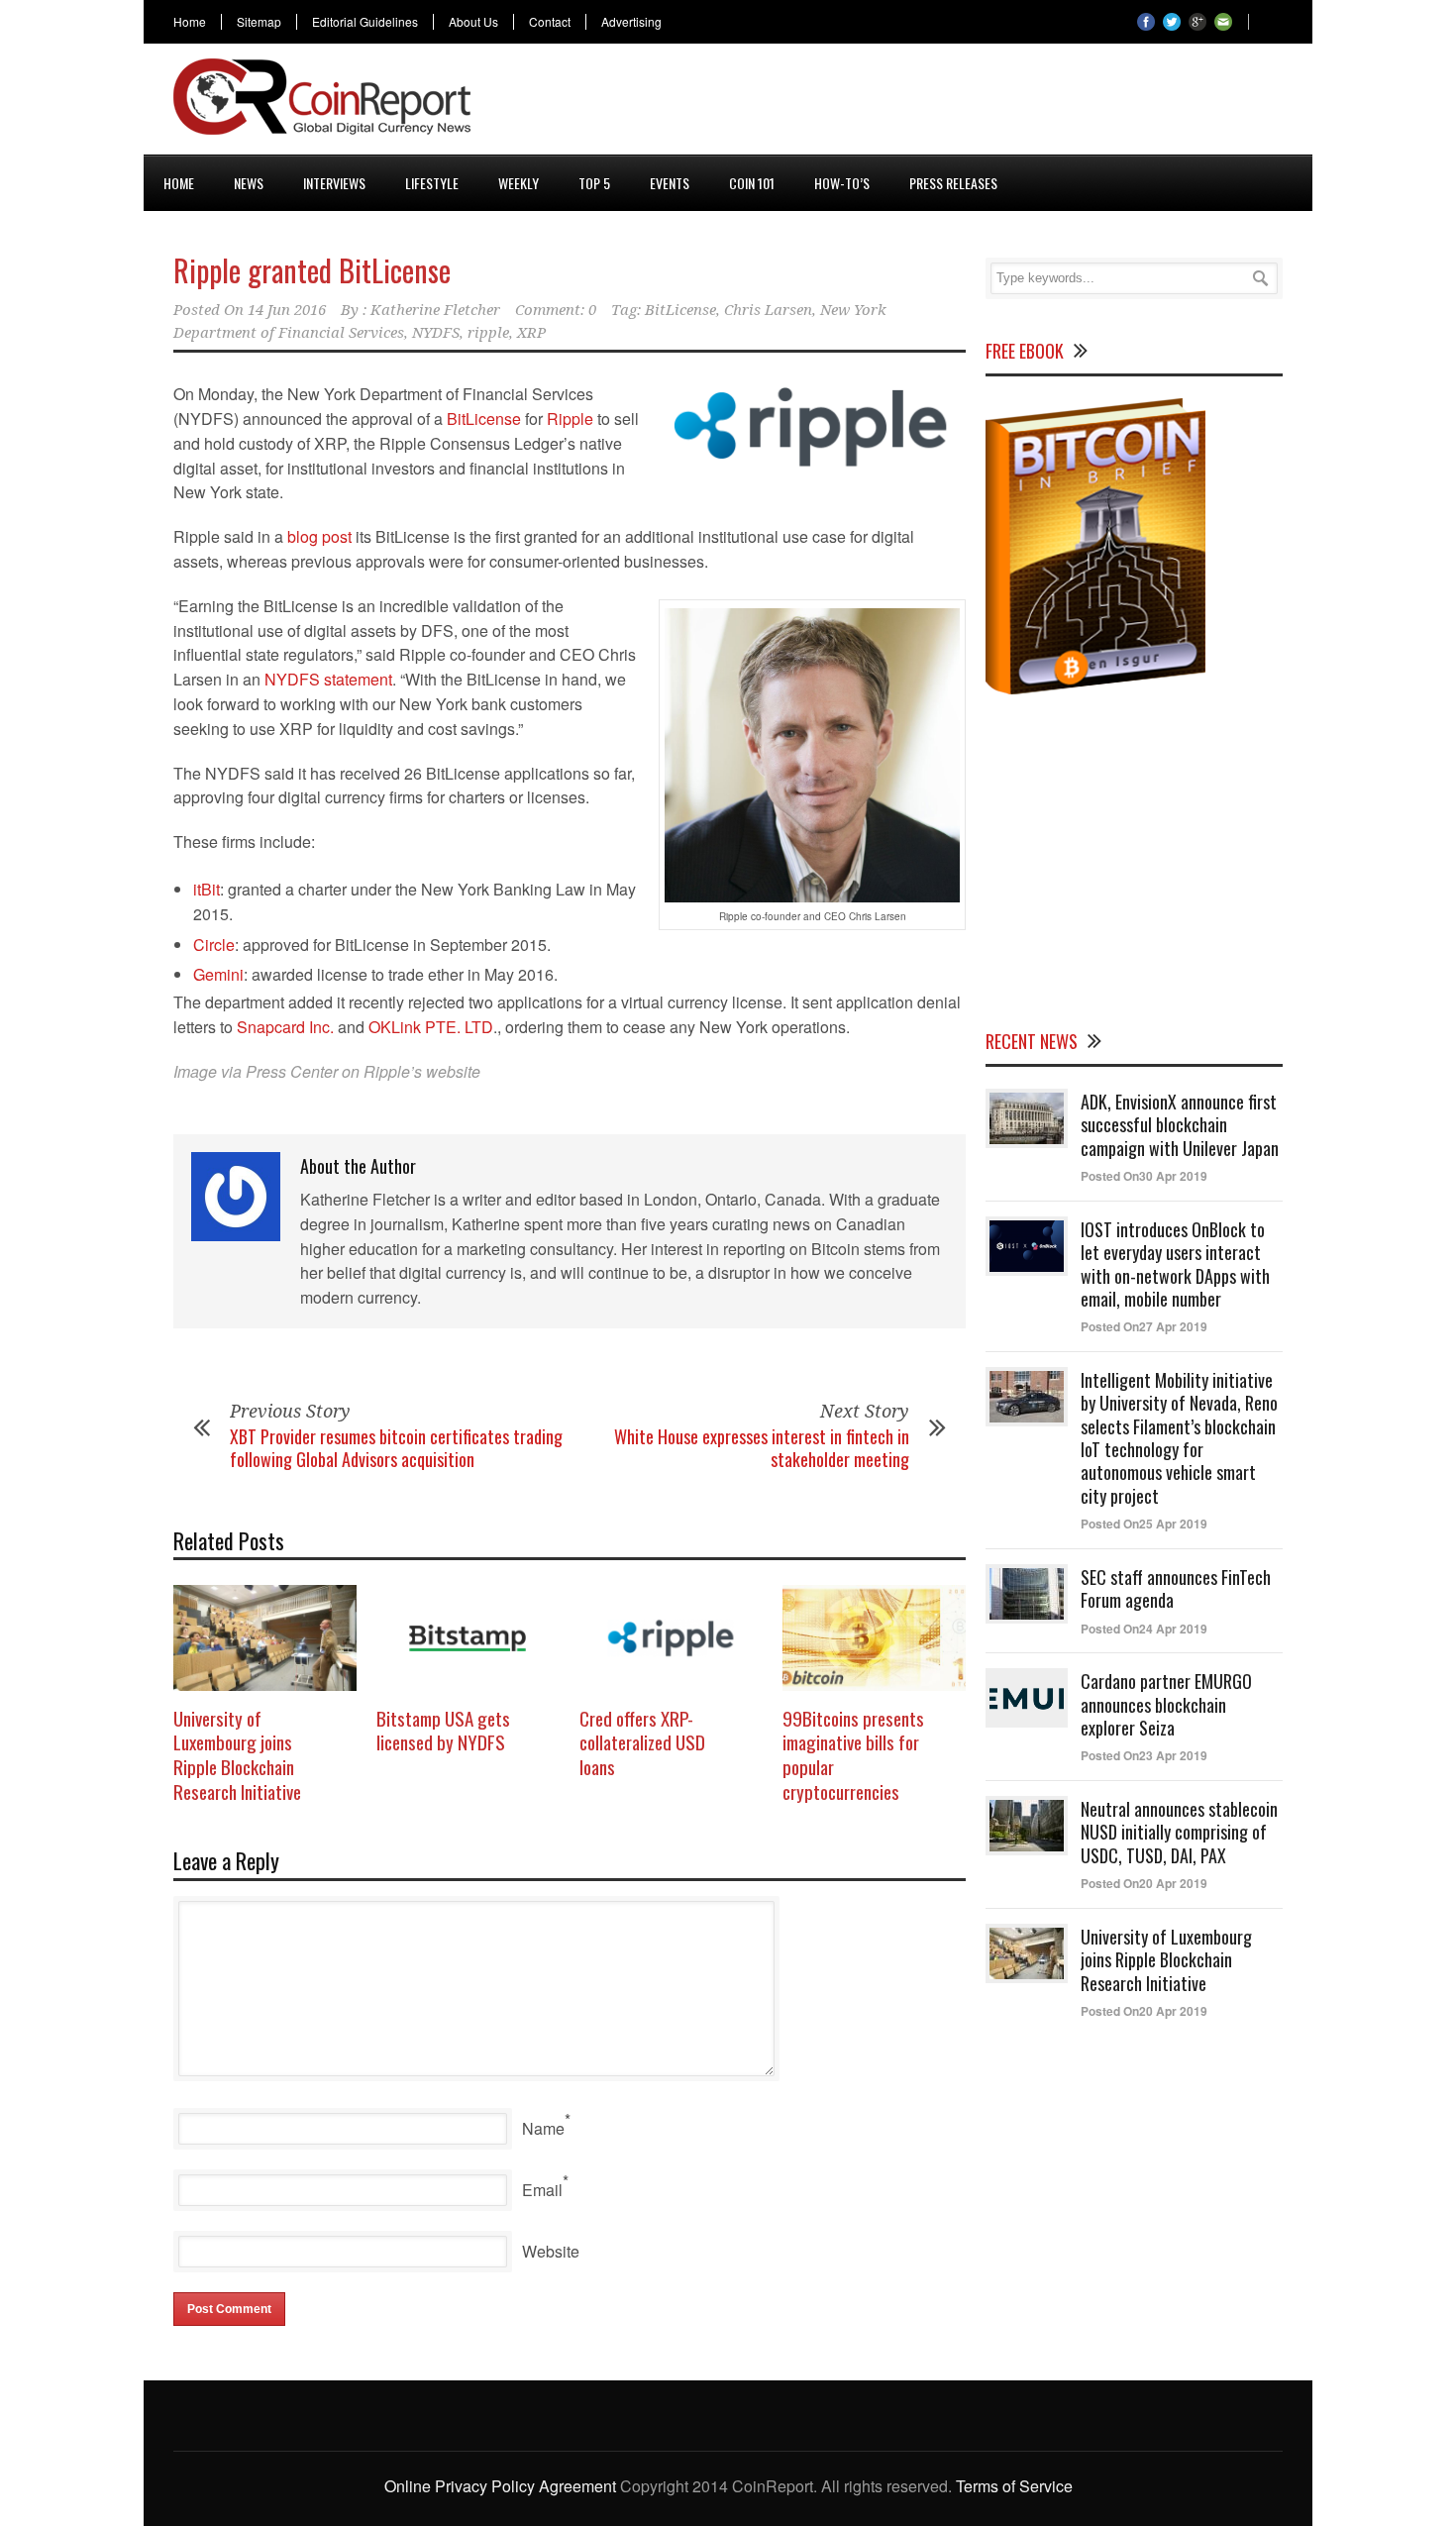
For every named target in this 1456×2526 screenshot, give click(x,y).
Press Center (292, 1071)
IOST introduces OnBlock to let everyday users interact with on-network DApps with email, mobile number (1175, 1264)
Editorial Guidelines (365, 22)
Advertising (631, 22)
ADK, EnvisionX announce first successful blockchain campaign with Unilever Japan (1180, 1125)
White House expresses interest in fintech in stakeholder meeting (762, 1448)
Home (190, 22)
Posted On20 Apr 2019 (1144, 1883)
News (249, 183)
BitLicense (680, 310)
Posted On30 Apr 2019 (1144, 1176)
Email (542, 2190)
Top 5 (594, 183)
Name (543, 2128)
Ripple (570, 419)
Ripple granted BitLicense (312, 270)
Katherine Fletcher (435, 310)
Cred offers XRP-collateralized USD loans (642, 1742)
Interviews (334, 183)
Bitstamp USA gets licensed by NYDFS (443, 1730)
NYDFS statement (328, 679)
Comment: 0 (556, 310)
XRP (531, 333)
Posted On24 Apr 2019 (1144, 1629)
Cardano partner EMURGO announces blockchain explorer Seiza (1166, 1704)
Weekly (519, 183)
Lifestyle (432, 183)
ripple (488, 333)
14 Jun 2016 (287, 310)
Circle (214, 945)
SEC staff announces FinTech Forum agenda (1176, 1588)
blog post (319, 536)
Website (551, 2251)
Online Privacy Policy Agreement (500, 2486)
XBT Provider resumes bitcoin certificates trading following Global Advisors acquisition (396, 1448)
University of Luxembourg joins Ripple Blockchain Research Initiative (237, 1754)
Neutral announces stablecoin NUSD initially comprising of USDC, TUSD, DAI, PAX (1179, 1832)
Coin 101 (752, 183)
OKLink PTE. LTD (431, 1027)
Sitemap (259, 22)
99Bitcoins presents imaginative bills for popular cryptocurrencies (853, 1754)
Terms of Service (1014, 2486)
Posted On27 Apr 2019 (1144, 1326)
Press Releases (953, 183)
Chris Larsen (768, 310)
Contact (550, 22)
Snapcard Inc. (285, 1027)
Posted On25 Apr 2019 (1144, 1524)
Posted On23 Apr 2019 (1144, 1755)
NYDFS (436, 333)
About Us (473, 22)
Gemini (218, 974)
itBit (207, 889)
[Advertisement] (922, 103)
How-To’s (842, 183)
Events (670, 183)
